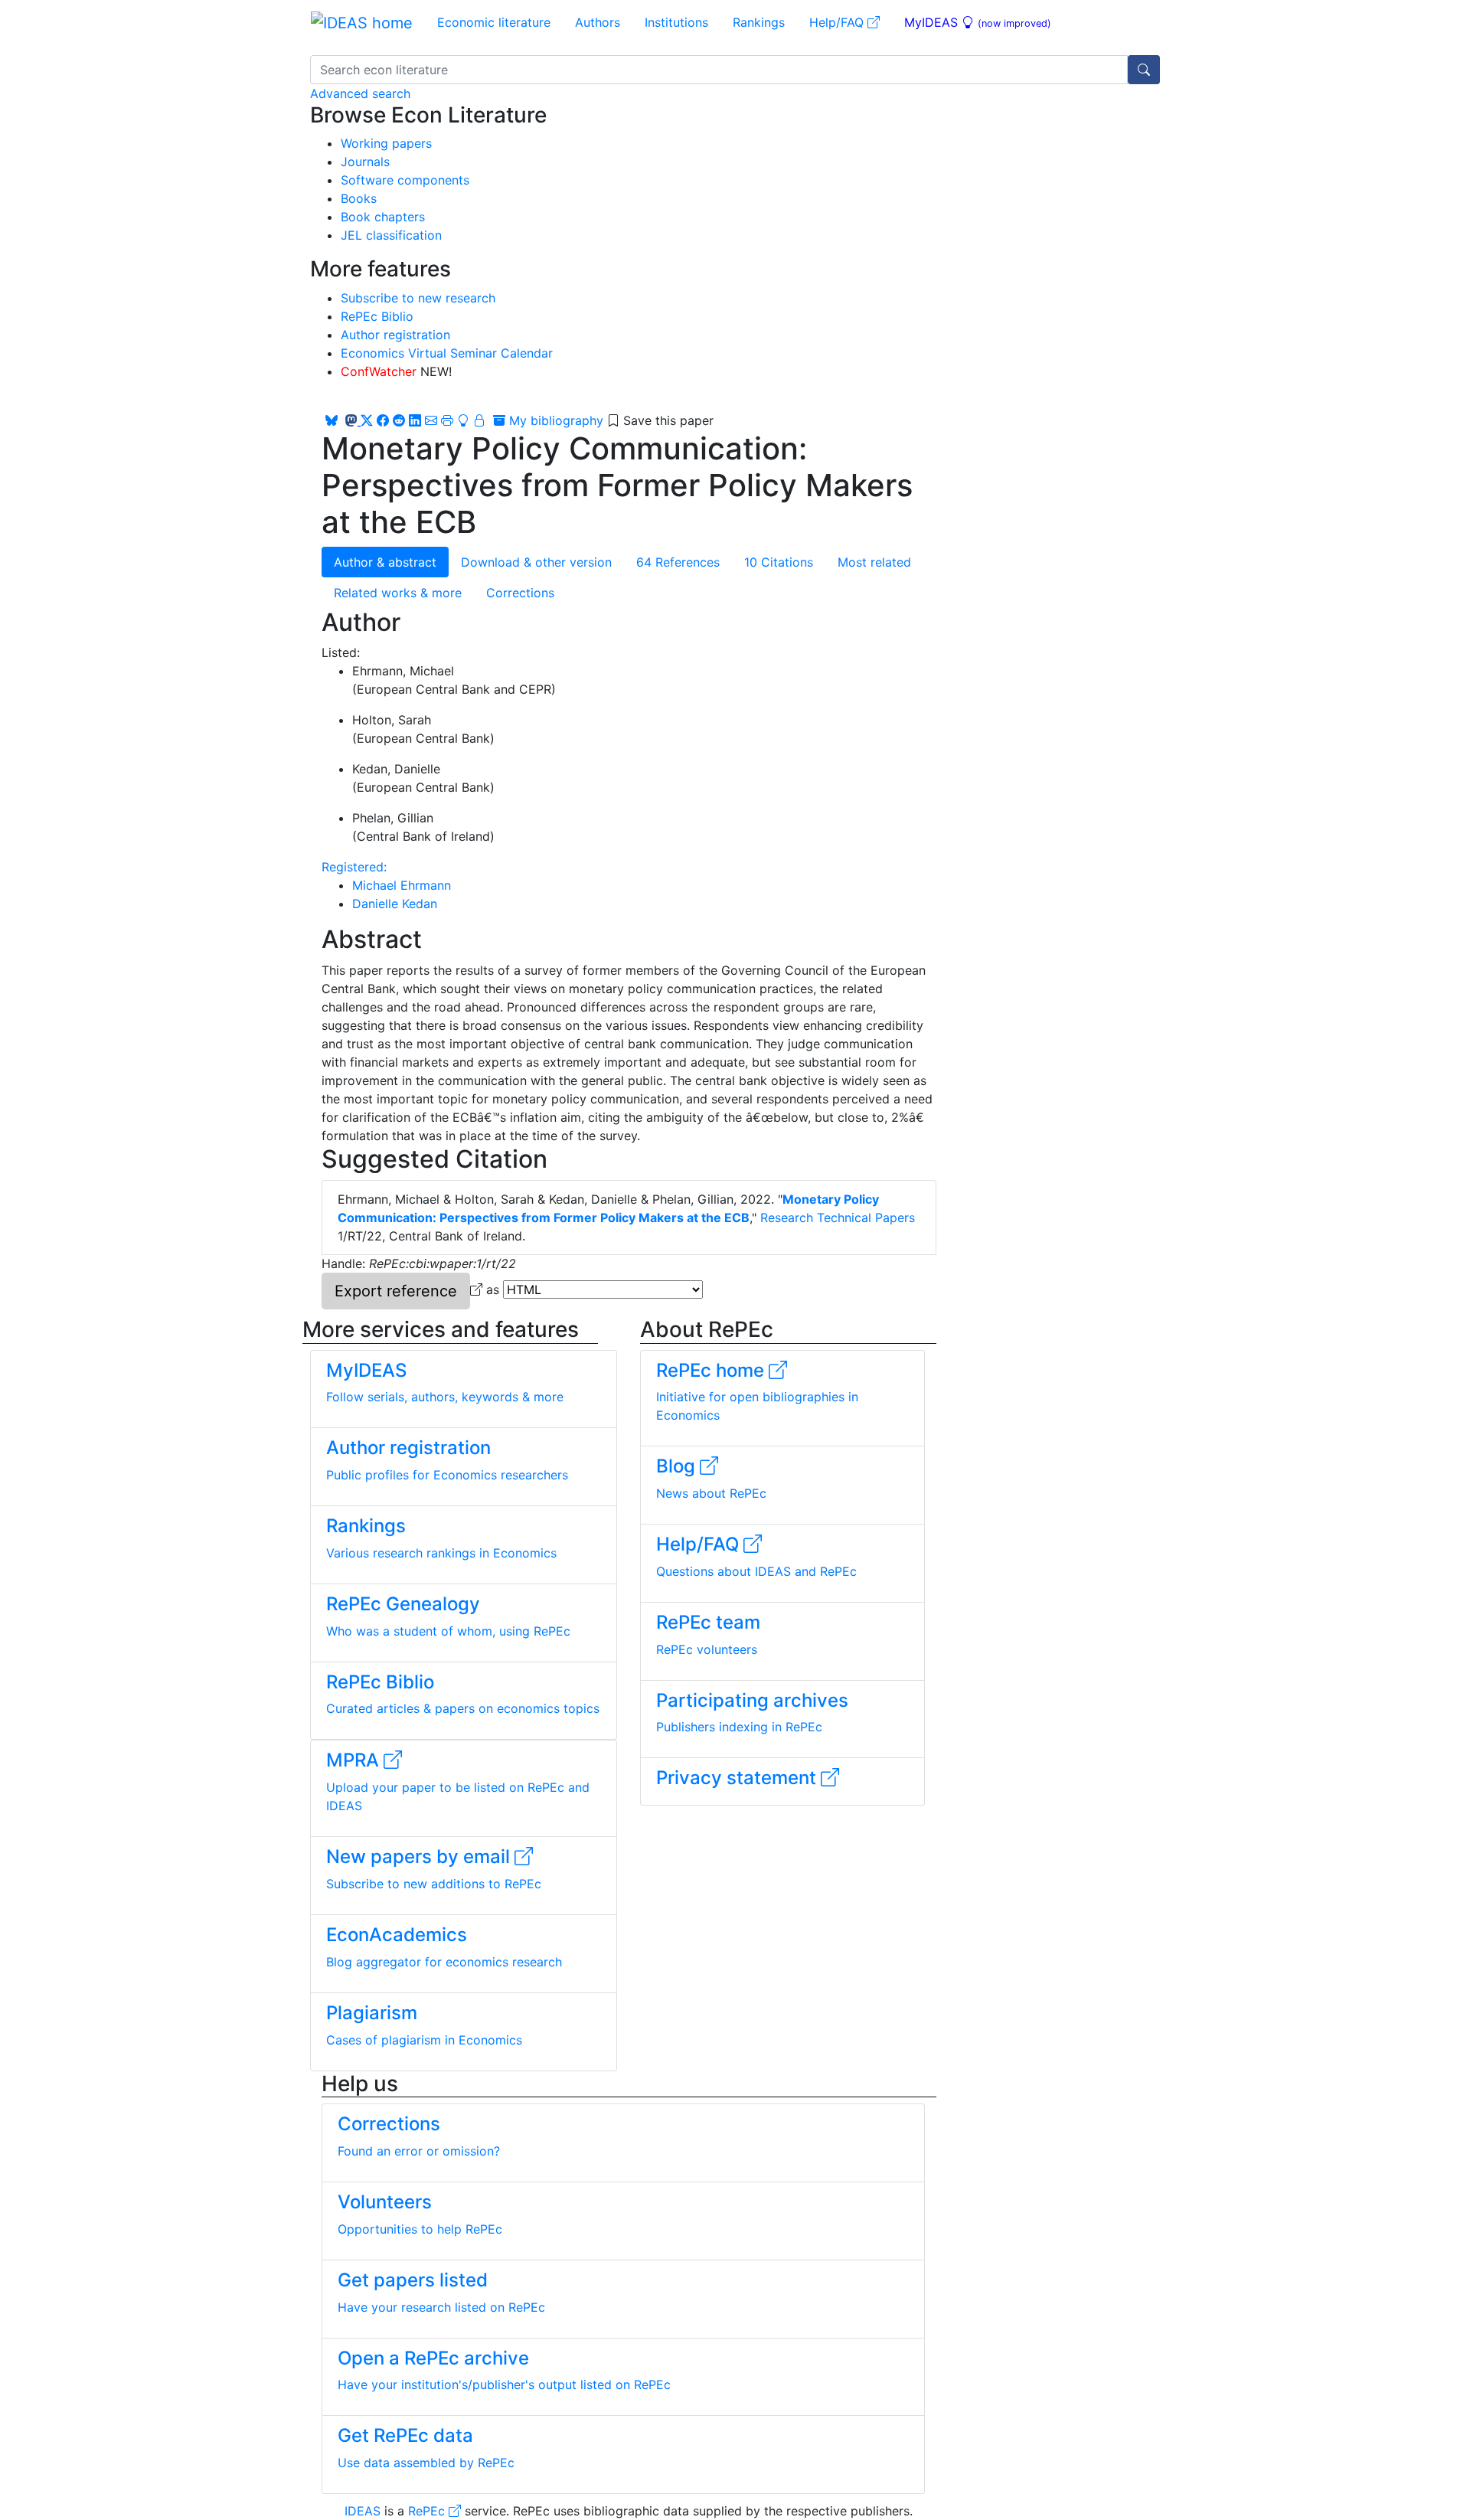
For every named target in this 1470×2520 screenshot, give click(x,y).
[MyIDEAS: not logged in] (473, 420)
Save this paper (668, 420)
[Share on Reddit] (399, 420)
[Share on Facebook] (383, 420)
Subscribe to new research (418, 298)
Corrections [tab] (520, 593)
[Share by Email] (431, 420)
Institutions (676, 22)
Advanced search (360, 93)
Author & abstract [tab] (385, 562)
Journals (365, 162)
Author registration (395, 335)
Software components (405, 180)
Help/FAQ (838, 22)
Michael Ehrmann (402, 885)
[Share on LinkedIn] (415, 420)
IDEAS (363, 2511)
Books (359, 198)
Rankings (759, 22)
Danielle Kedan (395, 904)
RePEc (428, 2511)
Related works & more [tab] (398, 593)
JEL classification (391, 235)
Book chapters (383, 217)
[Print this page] (447, 420)
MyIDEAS (978, 22)
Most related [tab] (874, 562)
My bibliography (554, 420)
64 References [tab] (678, 562)
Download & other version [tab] (536, 562)
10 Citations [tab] (779, 562)
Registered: (354, 867)
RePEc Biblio (377, 316)
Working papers (386, 143)
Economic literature (494, 22)
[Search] (1144, 70)
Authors (598, 22)
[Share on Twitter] (367, 420)
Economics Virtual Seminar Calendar (447, 353)
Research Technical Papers (838, 1218)
